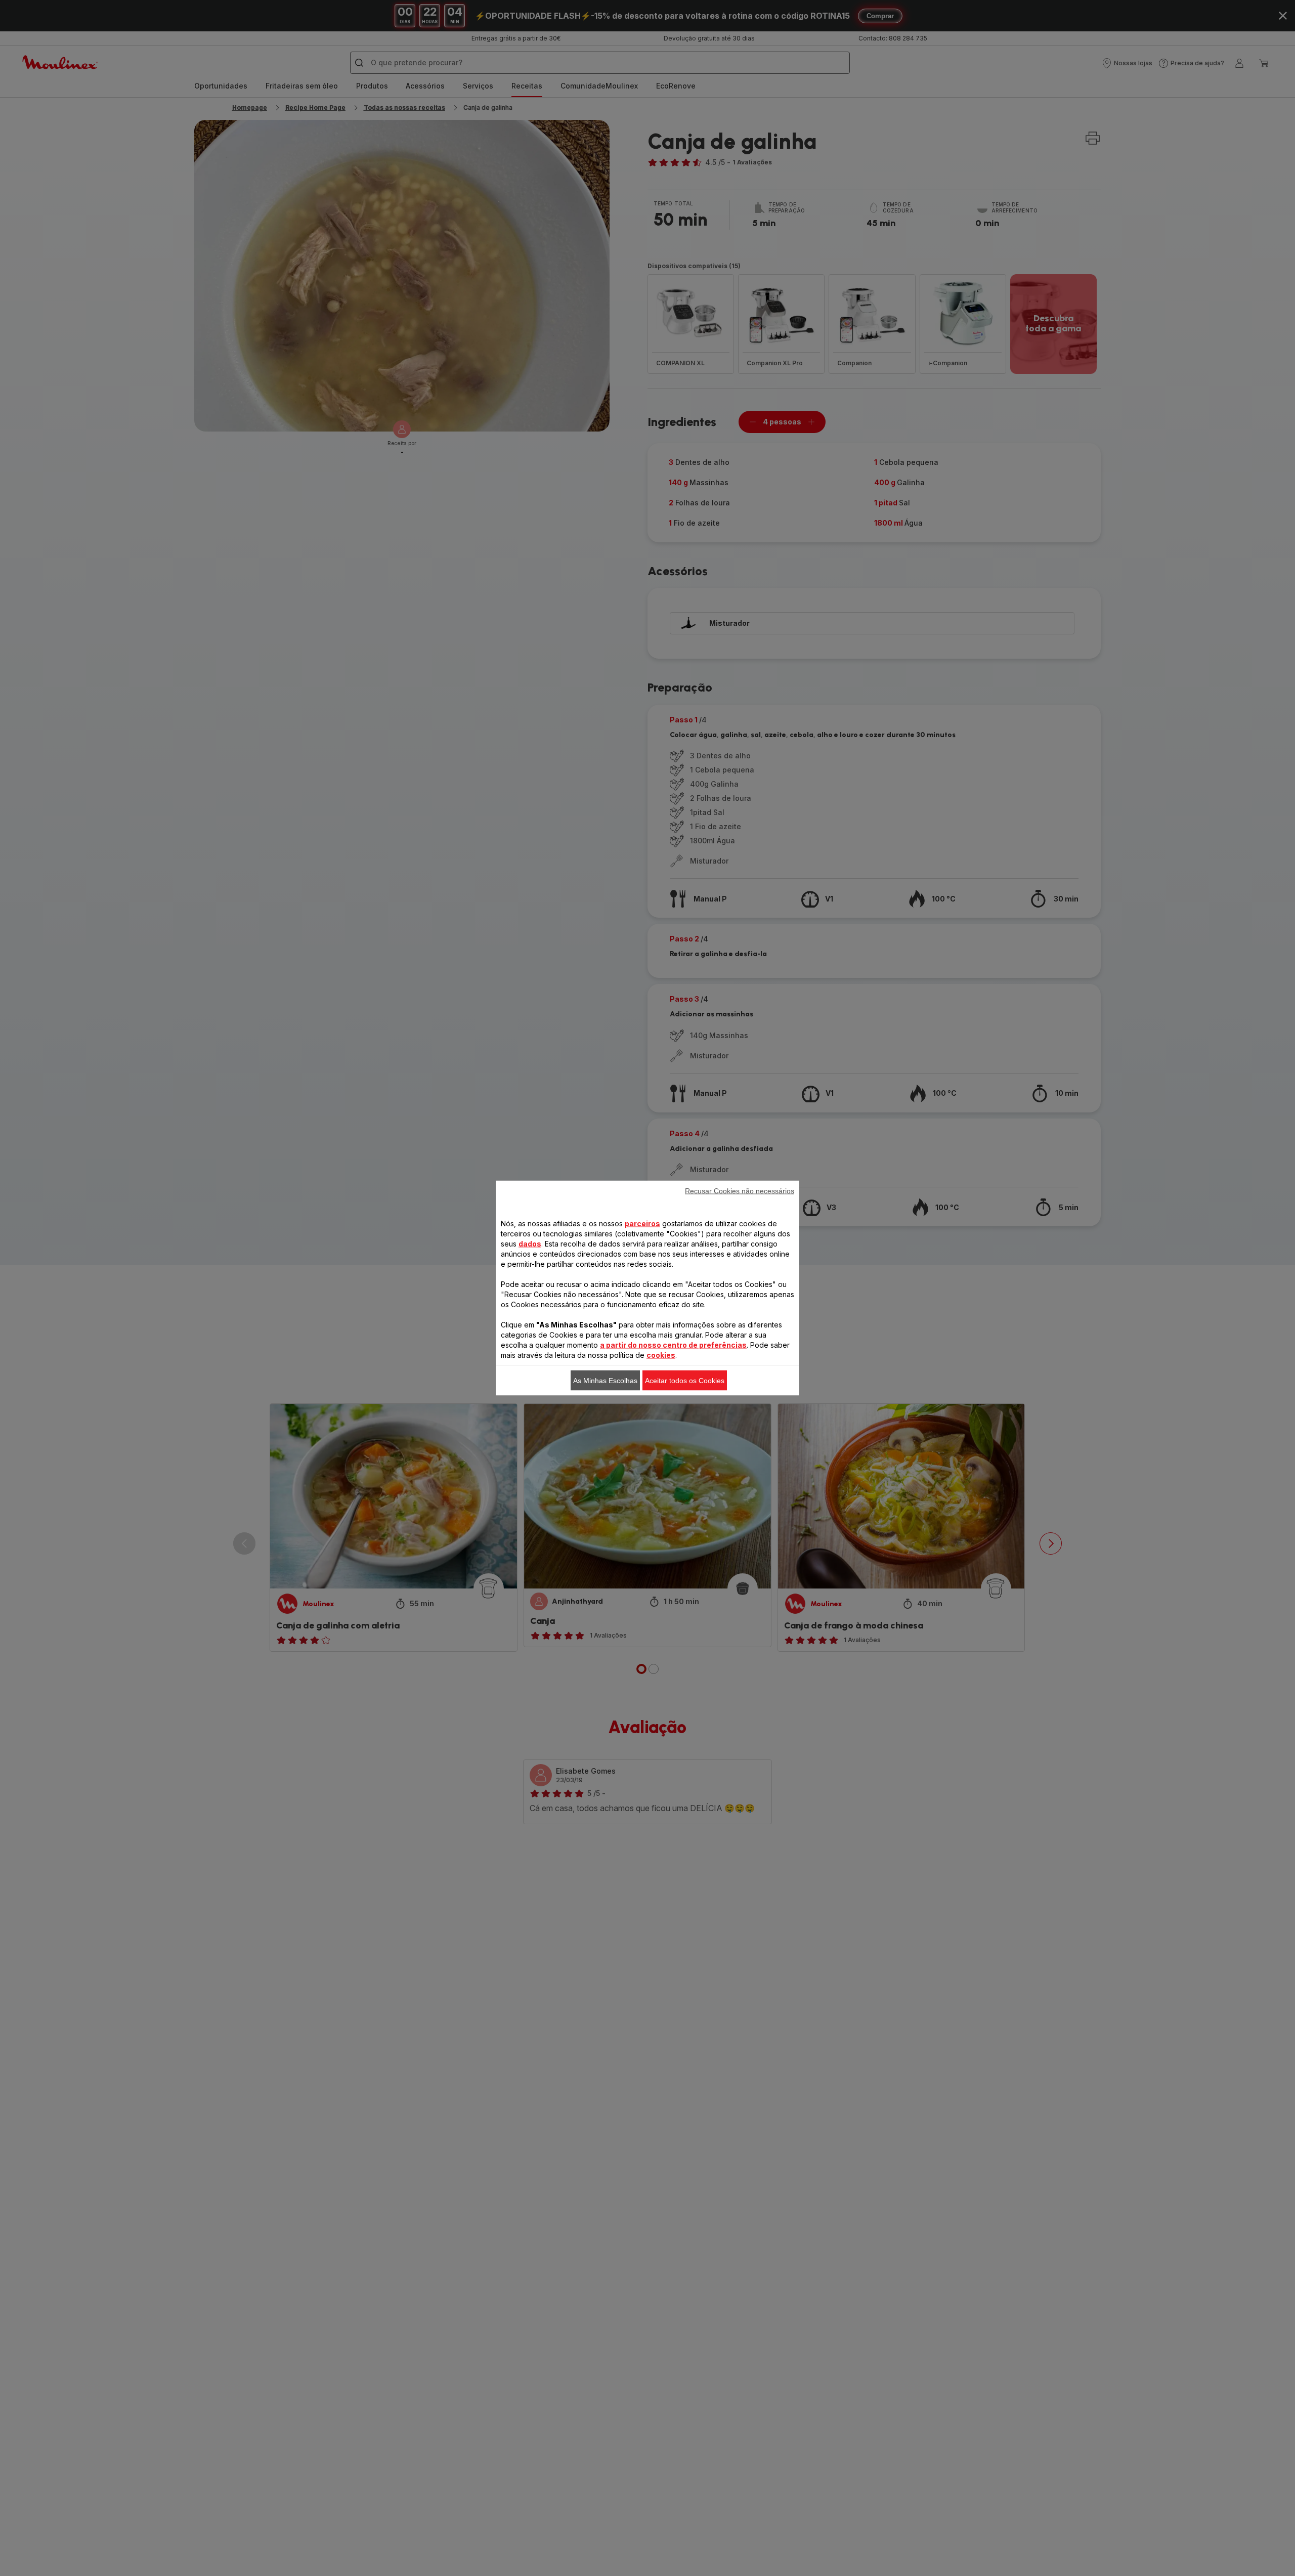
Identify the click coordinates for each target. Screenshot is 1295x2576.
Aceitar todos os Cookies (685, 1381)
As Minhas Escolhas (605, 1381)
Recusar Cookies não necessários (740, 1191)
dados (530, 1244)
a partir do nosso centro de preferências (673, 1345)
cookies (661, 1355)
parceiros (642, 1223)
